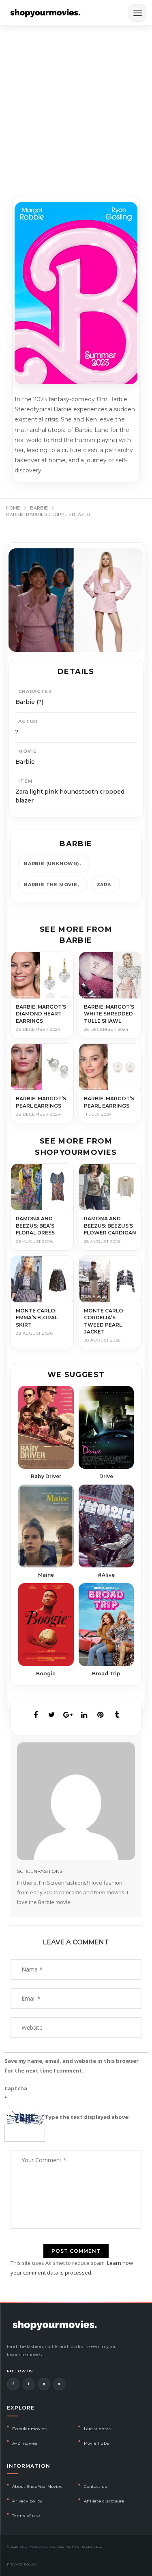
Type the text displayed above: (87, 2117)
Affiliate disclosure (104, 2501)
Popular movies (30, 2429)
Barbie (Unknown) (52, 864)
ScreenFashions (40, 1871)
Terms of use (26, 2516)
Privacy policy (27, 2501)
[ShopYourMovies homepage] (45, 13)
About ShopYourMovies (37, 2486)
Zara (104, 885)
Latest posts (97, 2429)
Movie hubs (97, 2443)
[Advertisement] (76, 106)
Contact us (96, 2486)
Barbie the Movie (51, 885)
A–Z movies (25, 2443)
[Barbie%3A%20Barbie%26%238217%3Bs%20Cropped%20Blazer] (36, 1715)
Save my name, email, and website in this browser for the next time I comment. (72, 2066)
